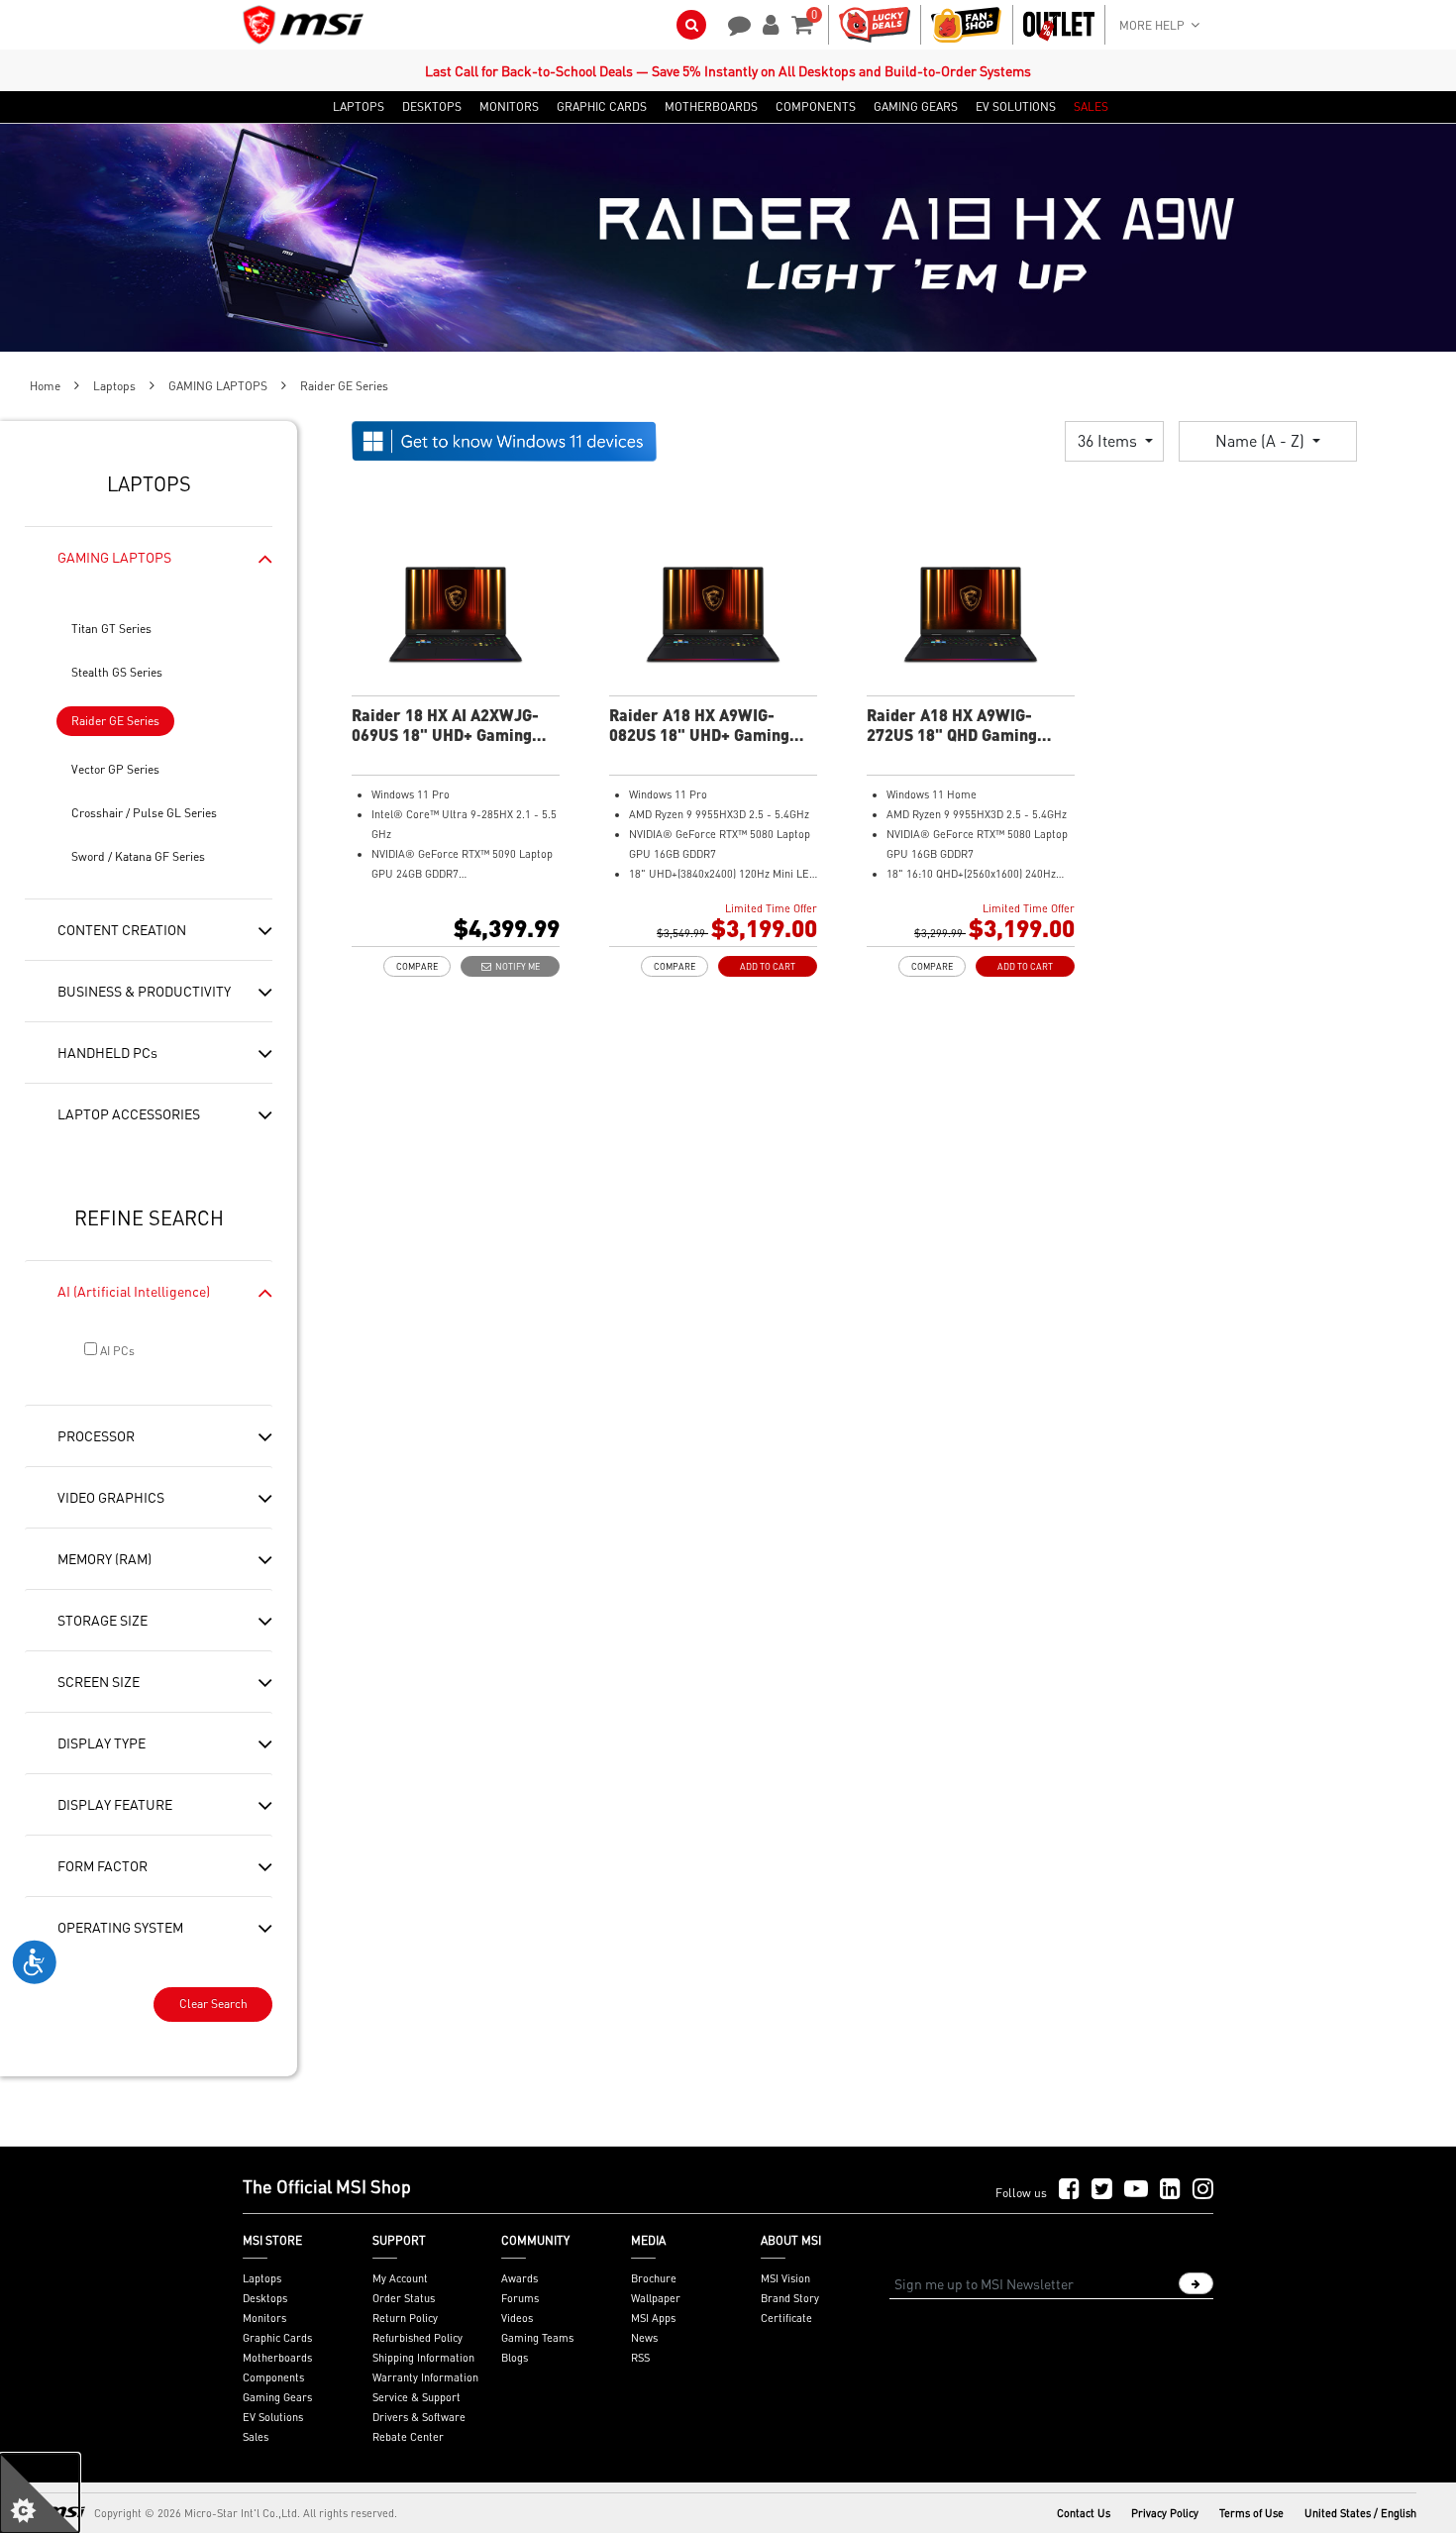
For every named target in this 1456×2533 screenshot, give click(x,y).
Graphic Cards (277, 2338)
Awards (520, 2278)
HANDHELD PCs (107, 1052)
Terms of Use (1251, 2513)
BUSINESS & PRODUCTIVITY (144, 991)
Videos (517, 2318)
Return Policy (405, 2318)
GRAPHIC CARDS (602, 107)
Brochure (654, 2278)
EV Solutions (273, 2417)
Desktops (265, 2298)
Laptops (114, 386)
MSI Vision (785, 2278)
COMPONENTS (816, 107)
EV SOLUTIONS (1016, 107)
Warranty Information (425, 2377)
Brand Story (790, 2298)
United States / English (1360, 2513)
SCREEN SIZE (99, 1681)
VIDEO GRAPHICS (111, 1497)
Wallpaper (656, 2298)
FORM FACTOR (103, 1865)
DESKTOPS (432, 107)
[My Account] (768, 23)
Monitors (264, 2318)
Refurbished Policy (417, 2338)
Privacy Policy (1165, 2513)
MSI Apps (653, 2318)
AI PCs (116, 1351)
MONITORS (509, 107)
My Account (400, 2278)
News (644, 2338)
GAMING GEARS (916, 107)
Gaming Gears (277, 2397)
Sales (256, 2437)
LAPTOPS (359, 107)
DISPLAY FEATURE (115, 1804)
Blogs (515, 2358)
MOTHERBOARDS (711, 107)
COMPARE (417, 966)
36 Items (1109, 440)
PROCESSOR (96, 1435)
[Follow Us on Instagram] (1203, 2190)
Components (273, 2377)
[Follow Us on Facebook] (1069, 2190)
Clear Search (213, 2004)
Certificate (786, 2318)
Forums (520, 2298)
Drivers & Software (419, 2417)
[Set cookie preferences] (40, 2493)
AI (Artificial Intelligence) (134, 1291)
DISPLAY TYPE (102, 1742)
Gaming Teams (537, 2338)
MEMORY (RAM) (104, 1558)
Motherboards (277, 2358)
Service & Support (416, 2397)
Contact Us (1084, 2513)
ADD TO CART (768, 966)
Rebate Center (408, 2437)
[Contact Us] (733, 23)
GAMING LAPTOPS (218, 386)
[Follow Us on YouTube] (1136, 2190)
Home (45, 386)
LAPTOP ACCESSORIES (129, 1113)
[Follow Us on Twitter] (1102, 2190)
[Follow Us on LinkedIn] (1170, 2190)
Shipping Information (423, 2358)
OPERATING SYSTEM (120, 1927)
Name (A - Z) (1262, 440)
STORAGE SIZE (103, 1620)
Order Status (404, 2298)
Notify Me (516, 966)
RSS (640, 2358)
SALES (1091, 107)
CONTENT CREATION (122, 929)
